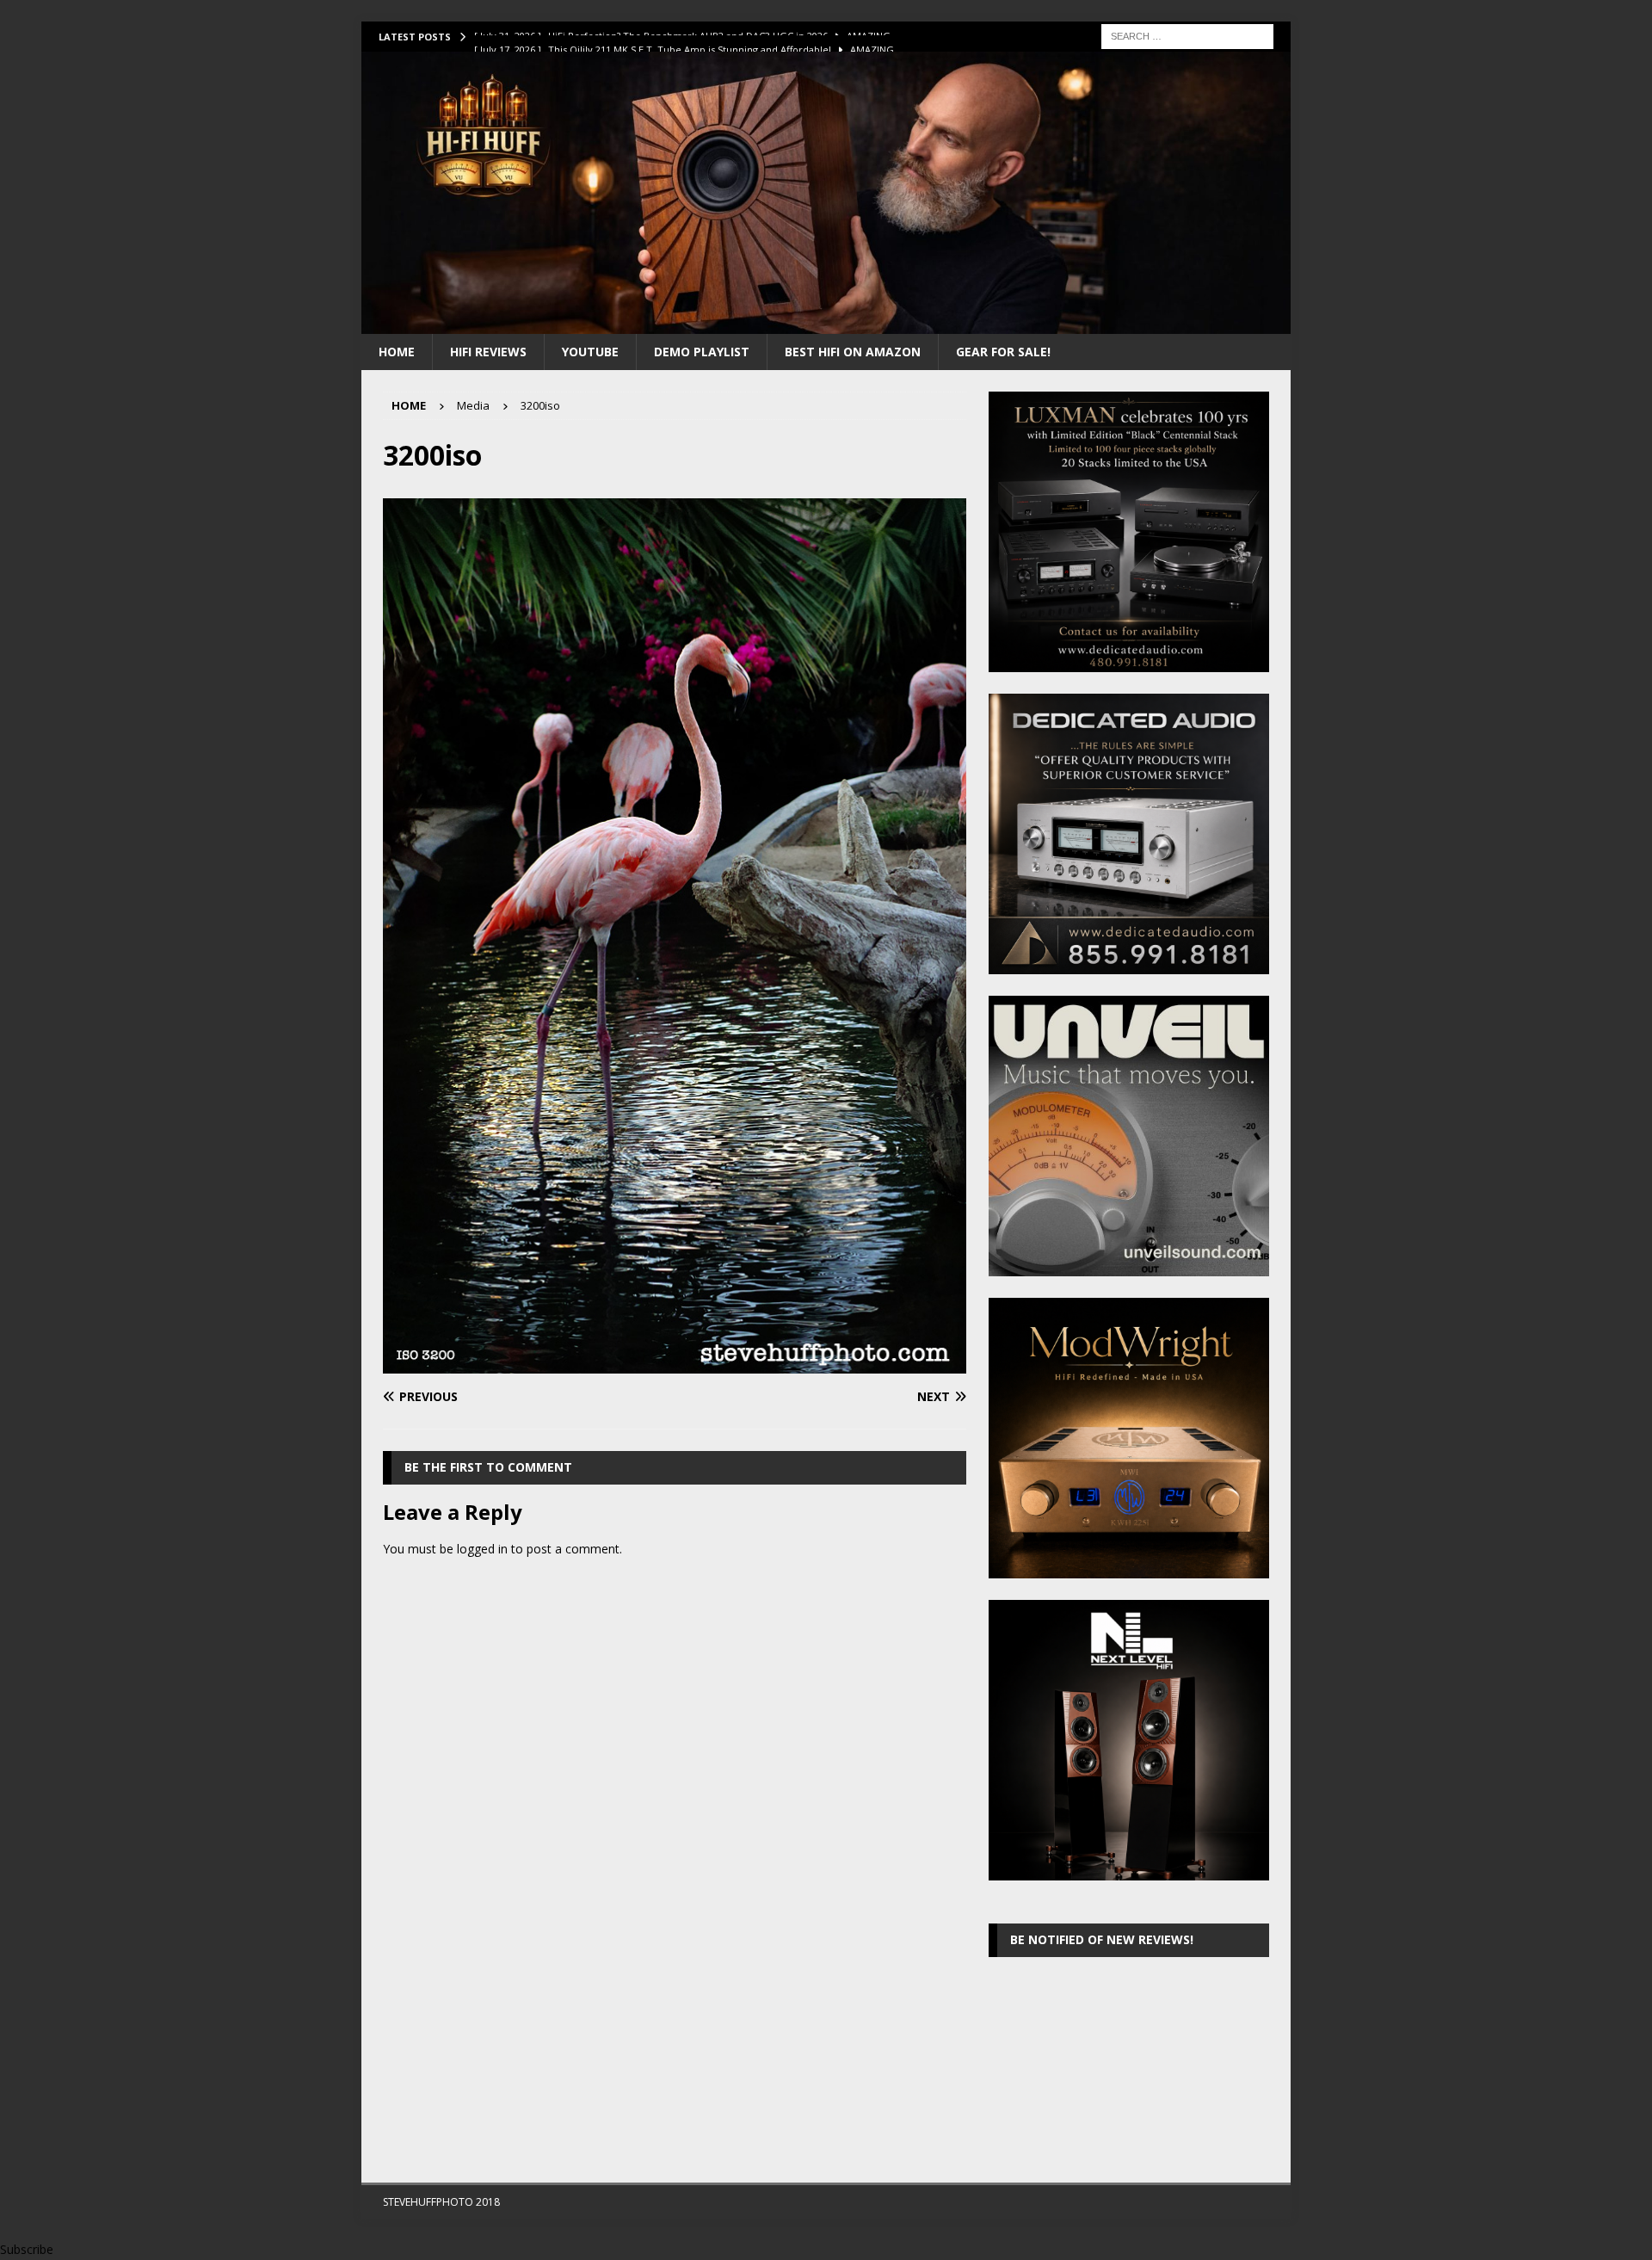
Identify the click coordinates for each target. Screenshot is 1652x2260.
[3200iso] (675, 1364)
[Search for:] (1187, 35)
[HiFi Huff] (826, 323)
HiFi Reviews (488, 352)
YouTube (590, 352)
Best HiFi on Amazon (853, 352)
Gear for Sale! (1003, 352)
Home (397, 352)
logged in (482, 1549)
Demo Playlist (702, 352)
